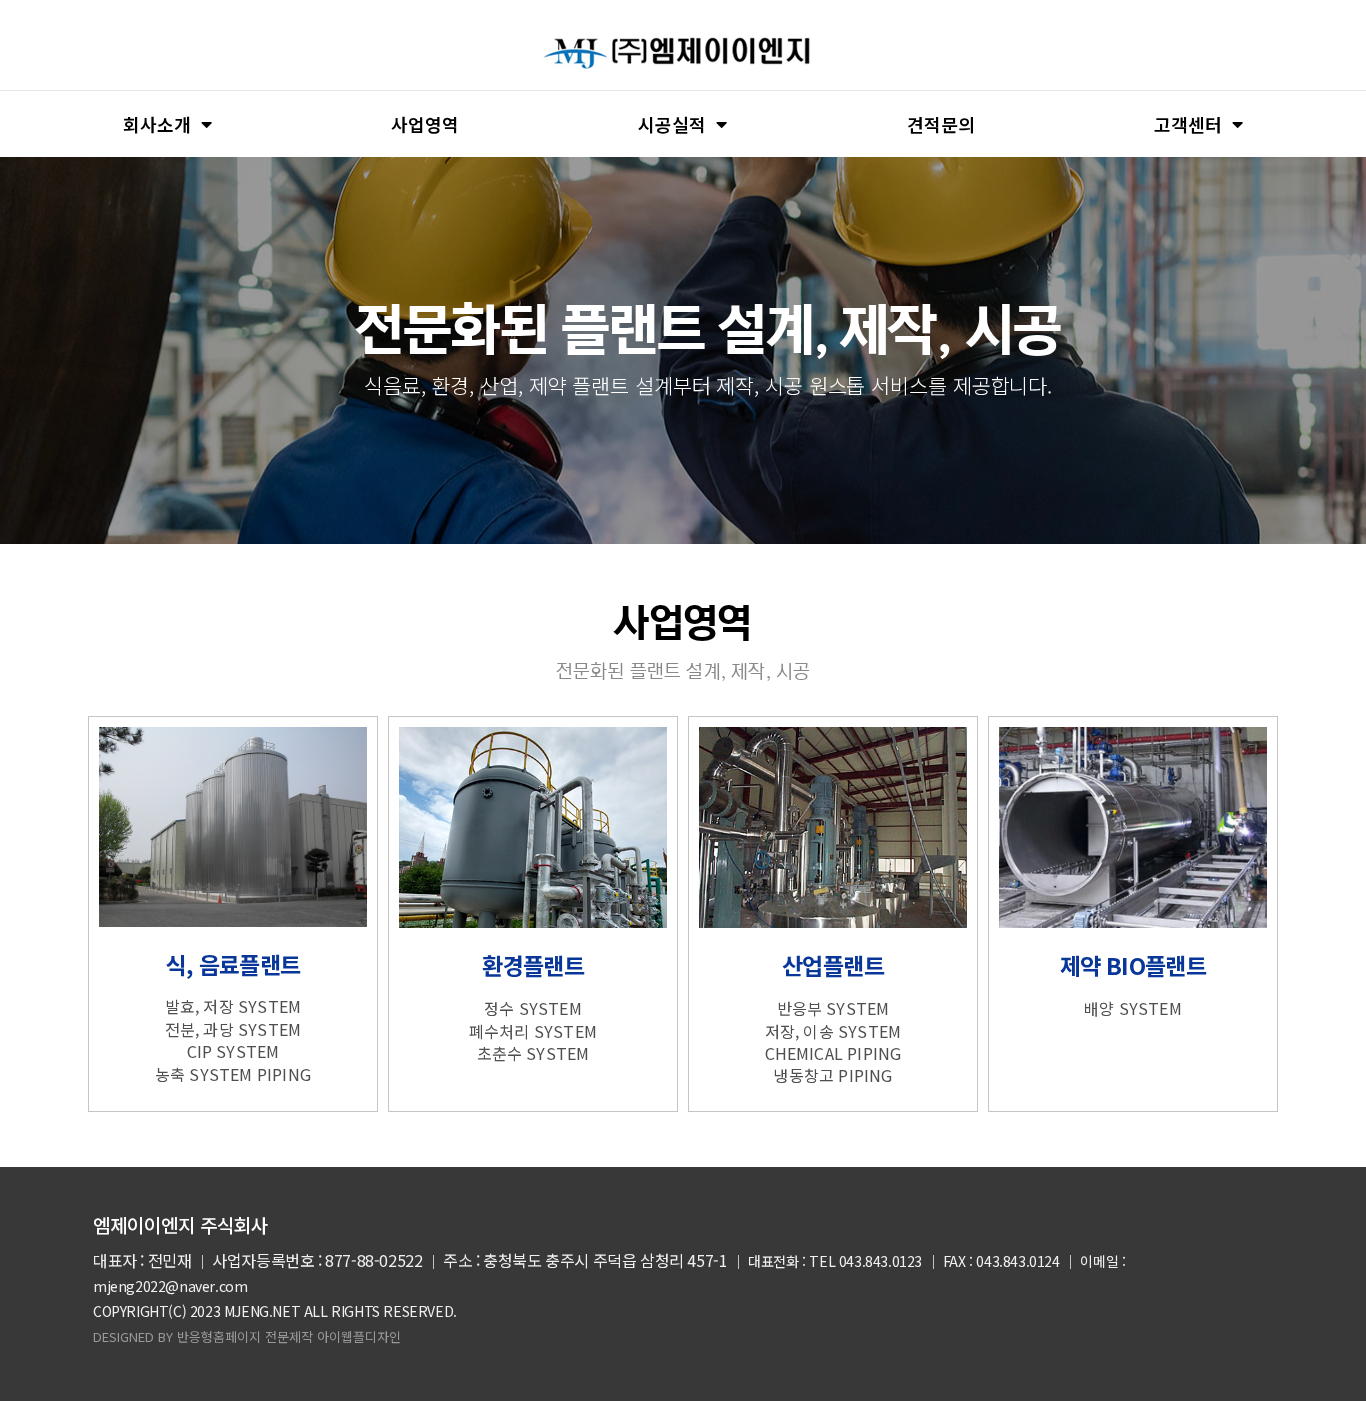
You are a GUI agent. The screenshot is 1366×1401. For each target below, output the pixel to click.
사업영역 (425, 124)
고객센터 (1188, 124)
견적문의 (941, 124)
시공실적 (672, 124)
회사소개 (157, 124)
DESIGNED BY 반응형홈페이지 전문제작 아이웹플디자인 (247, 1336)
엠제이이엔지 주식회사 (180, 1224)
